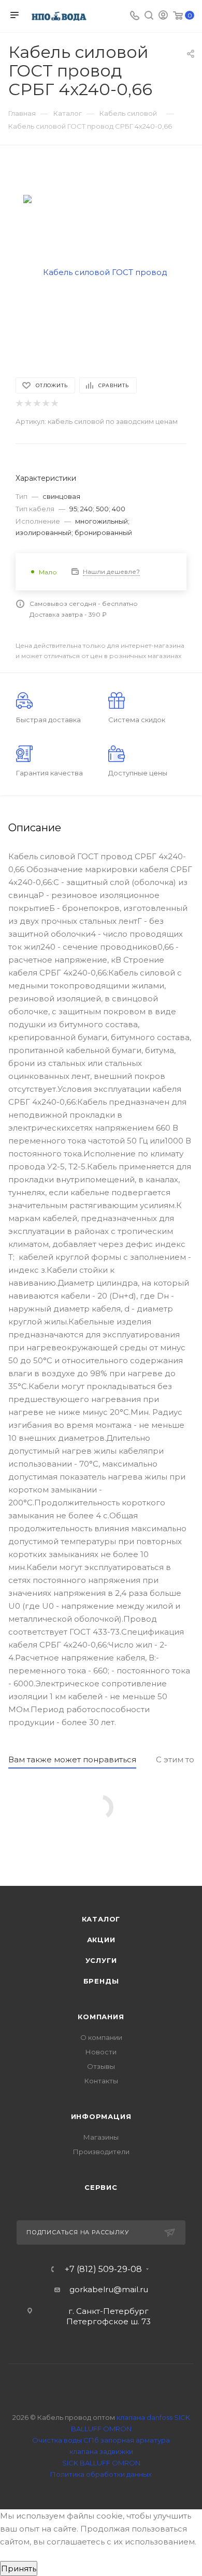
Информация (101, 2116)
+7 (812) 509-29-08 (103, 2269)
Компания (101, 2017)
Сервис (101, 2187)
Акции (101, 1940)
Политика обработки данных (101, 2474)
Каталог (101, 1919)
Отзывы (101, 2066)
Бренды (101, 1981)
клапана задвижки (101, 2451)
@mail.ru (131, 2289)
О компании (101, 2037)
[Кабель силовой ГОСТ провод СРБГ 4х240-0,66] (101, 272)
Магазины (101, 2137)
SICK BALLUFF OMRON (101, 2463)
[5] (54, 403)
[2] (28, 403)
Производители (101, 2152)
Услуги (101, 1960)
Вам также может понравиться (72, 1759)
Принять (19, 2569)
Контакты (101, 2081)
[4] (45, 403)
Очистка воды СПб (66, 2440)
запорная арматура (135, 2440)
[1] (19, 403)
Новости (101, 2052)
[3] (37, 403)
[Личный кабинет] (163, 16)
